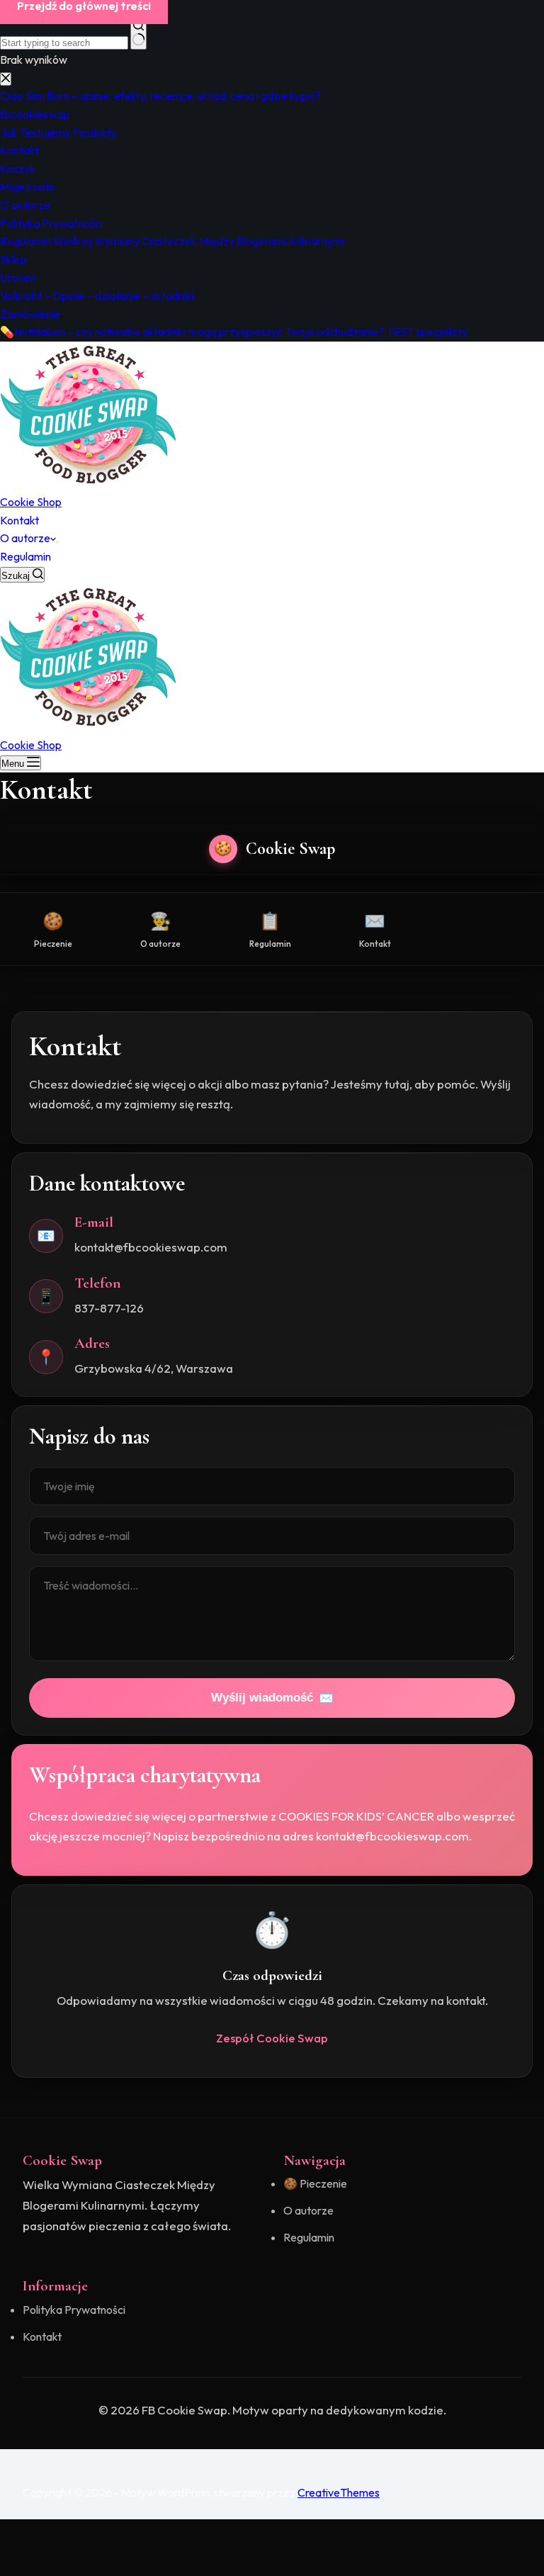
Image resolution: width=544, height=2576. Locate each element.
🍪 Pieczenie (315, 2183)
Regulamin (25, 556)
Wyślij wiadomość (272, 1698)
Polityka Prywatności (74, 2310)
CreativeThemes (339, 2492)
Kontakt (19, 520)
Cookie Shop (31, 502)
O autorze (25, 538)
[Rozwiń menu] (57, 542)
